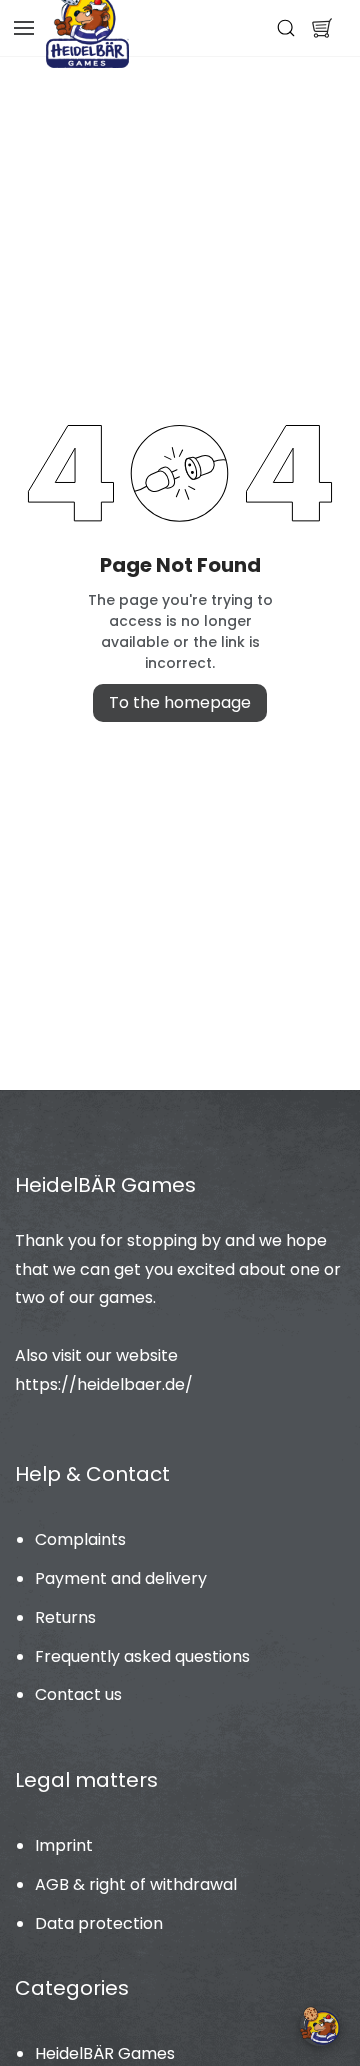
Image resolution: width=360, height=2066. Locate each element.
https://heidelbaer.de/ (104, 1384)
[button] (322, 28)
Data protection (99, 1923)
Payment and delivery (121, 1578)
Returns (65, 1617)
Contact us (78, 1694)
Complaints (80, 1539)
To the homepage (180, 702)
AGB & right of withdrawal (136, 1884)
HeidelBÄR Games (105, 2053)
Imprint (64, 1845)
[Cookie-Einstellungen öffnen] (320, 2026)
